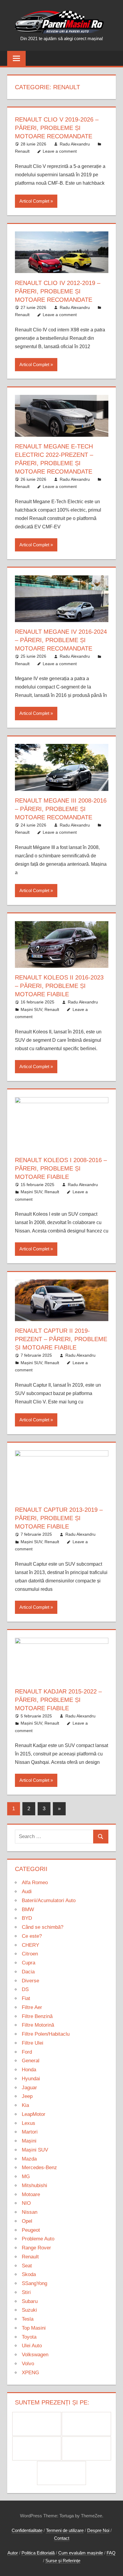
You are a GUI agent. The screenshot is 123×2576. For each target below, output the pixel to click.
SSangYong (34, 2283)
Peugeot (31, 2230)
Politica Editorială (38, 2553)
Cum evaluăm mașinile (81, 2553)
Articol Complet (34, 201)
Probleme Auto (38, 2239)
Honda (29, 2070)
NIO (26, 2203)
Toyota (29, 2337)
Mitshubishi (34, 2185)
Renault (22, 151)
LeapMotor (34, 2114)
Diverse (30, 1981)
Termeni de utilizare (65, 2530)
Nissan (30, 2212)
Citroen (30, 1954)
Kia (25, 2105)
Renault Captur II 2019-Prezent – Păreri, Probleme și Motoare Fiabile (61, 1339)
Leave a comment (60, 151)
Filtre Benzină (37, 2016)
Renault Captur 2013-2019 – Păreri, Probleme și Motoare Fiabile (59, 1518)
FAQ (111, 2553)
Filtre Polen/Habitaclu (46, 2034)
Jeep (27, 2096)
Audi (27, 1892)
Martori (30, 2132)
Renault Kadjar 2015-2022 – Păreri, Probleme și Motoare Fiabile (58, 1700)
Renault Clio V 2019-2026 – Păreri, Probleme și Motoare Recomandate (57, 128)
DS (25, 1989)
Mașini (29, 2141)
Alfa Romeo (35, 1883)
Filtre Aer (32, 2007)
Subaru (30, 2301)
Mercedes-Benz (39, 2168)
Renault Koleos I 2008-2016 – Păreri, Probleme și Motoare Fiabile (61, 1168)
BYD (27, 1918)
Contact (62, 2538)
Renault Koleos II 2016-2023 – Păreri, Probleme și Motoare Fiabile (59, 986)
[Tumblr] (86, 2448)
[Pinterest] (86, 2424)
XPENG (30, 2373)
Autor (13, 2553)
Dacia (28, 1972)
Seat (27, 2266)
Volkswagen (35, 2355)
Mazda (29, 2159)
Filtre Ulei (33, 2043)
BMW (28, 1909)
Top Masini (34, 2328)
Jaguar (29, 2088)
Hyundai (31, 2079)
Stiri (26, 2292)
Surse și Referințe (63, 2561)
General (31, 2061)
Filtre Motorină (38, 2025)
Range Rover (36, 2248)
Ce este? (32, 1936)
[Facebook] (37, 2424)
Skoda (29, 2274)
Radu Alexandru (75, 144)
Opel (27, 2221)
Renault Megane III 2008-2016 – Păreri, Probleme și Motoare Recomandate (61, 809)
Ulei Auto (32, 2346)
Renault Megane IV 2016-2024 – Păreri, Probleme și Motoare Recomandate (61, 640)
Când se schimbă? (43, 1927)
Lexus (29, 2123)
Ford (27, 2052)
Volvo (28, 2364)
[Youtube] (62, 2473)
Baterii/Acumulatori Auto (49, 1900)
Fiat (26, 1998)
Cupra (29, 1963)
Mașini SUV (31, 1009)
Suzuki (29, 2310)
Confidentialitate (27, 2530)
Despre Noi (98, 2530)
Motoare (31, 2194)
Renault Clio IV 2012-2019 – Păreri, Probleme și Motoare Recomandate (58, 291)
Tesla (28, 2319)
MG (26, 2177)
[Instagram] (37, 2448)
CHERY (30, 1945)
